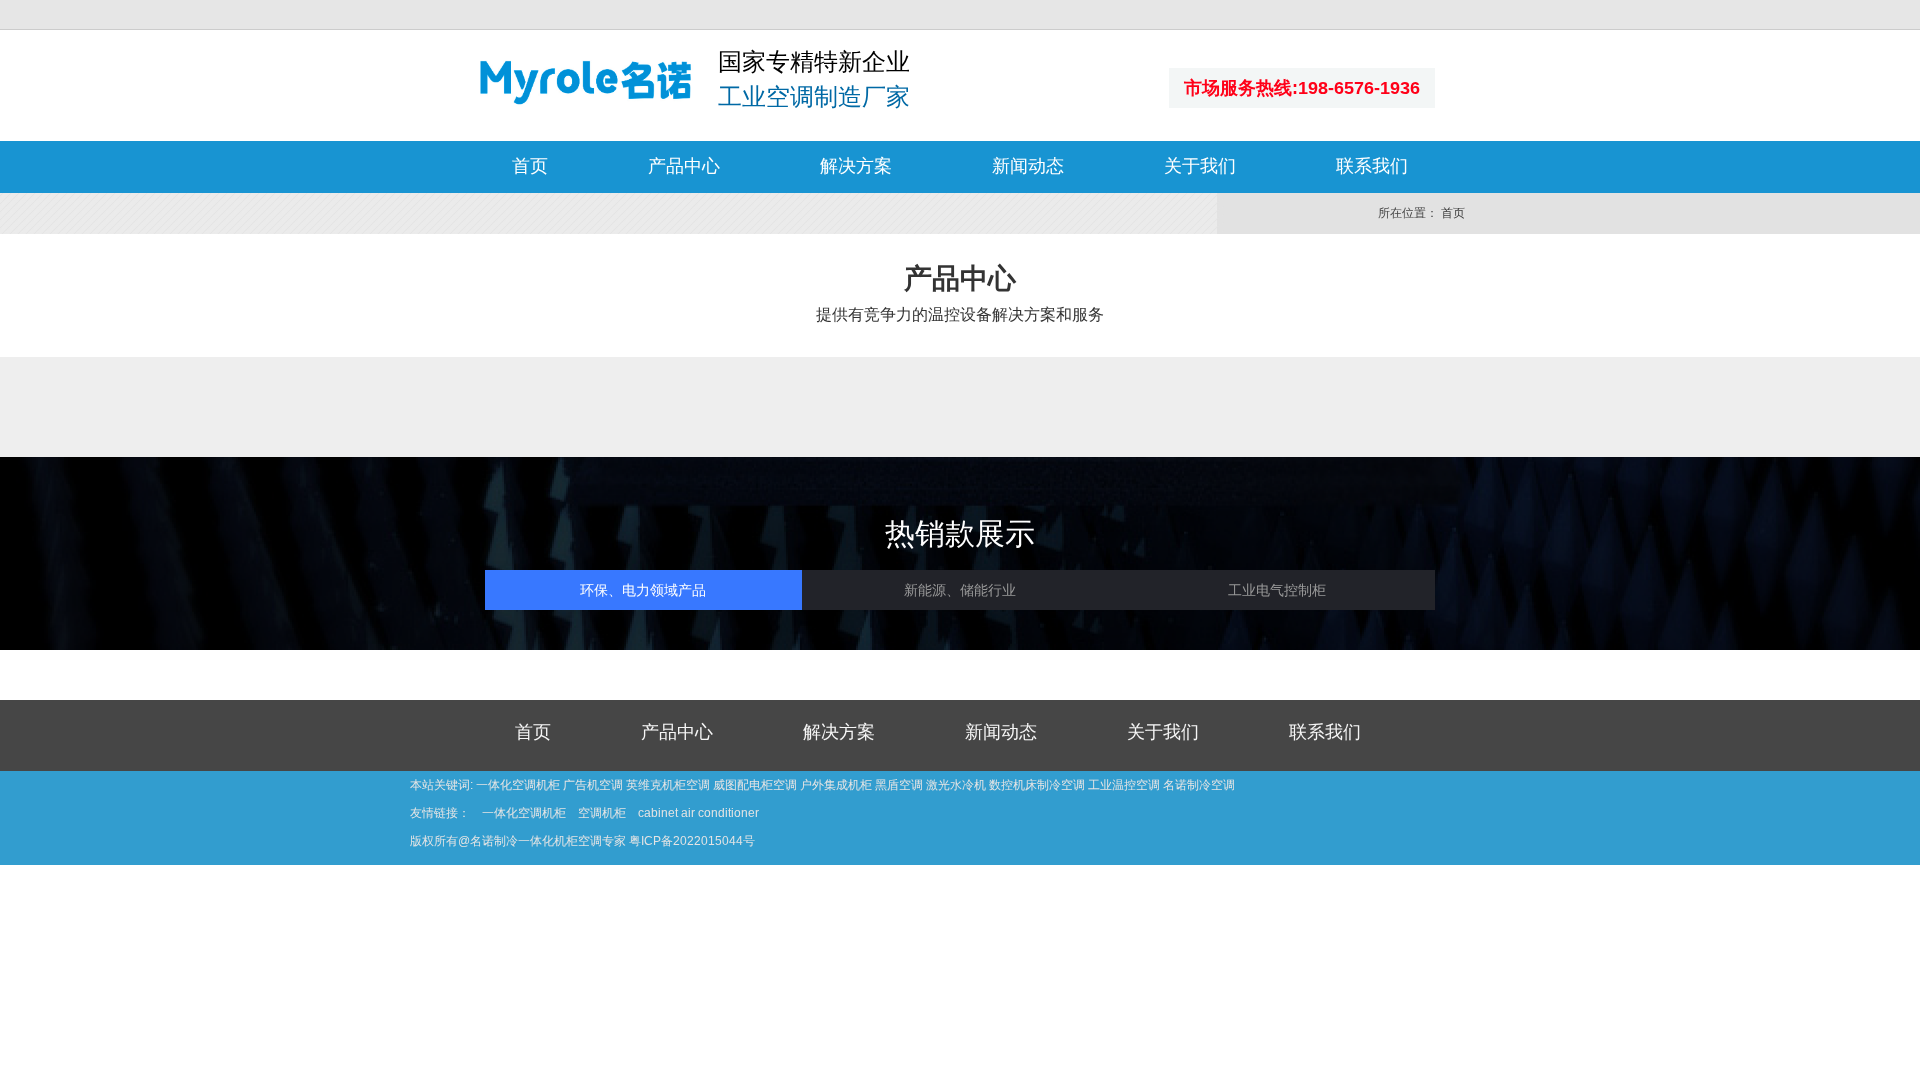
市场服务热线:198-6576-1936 (1302, 88)
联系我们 (1372, 166)
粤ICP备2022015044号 (692, 841)
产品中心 (684, 166)
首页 (530, 166)
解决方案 (856, 166)
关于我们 (1200, 166)
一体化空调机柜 (524, 813)
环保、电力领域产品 (643, 590)
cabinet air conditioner (698, 813)
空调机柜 (602, 813)
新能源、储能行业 (960, 590)
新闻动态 (1028, 166)
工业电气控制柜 (1277, 590)
